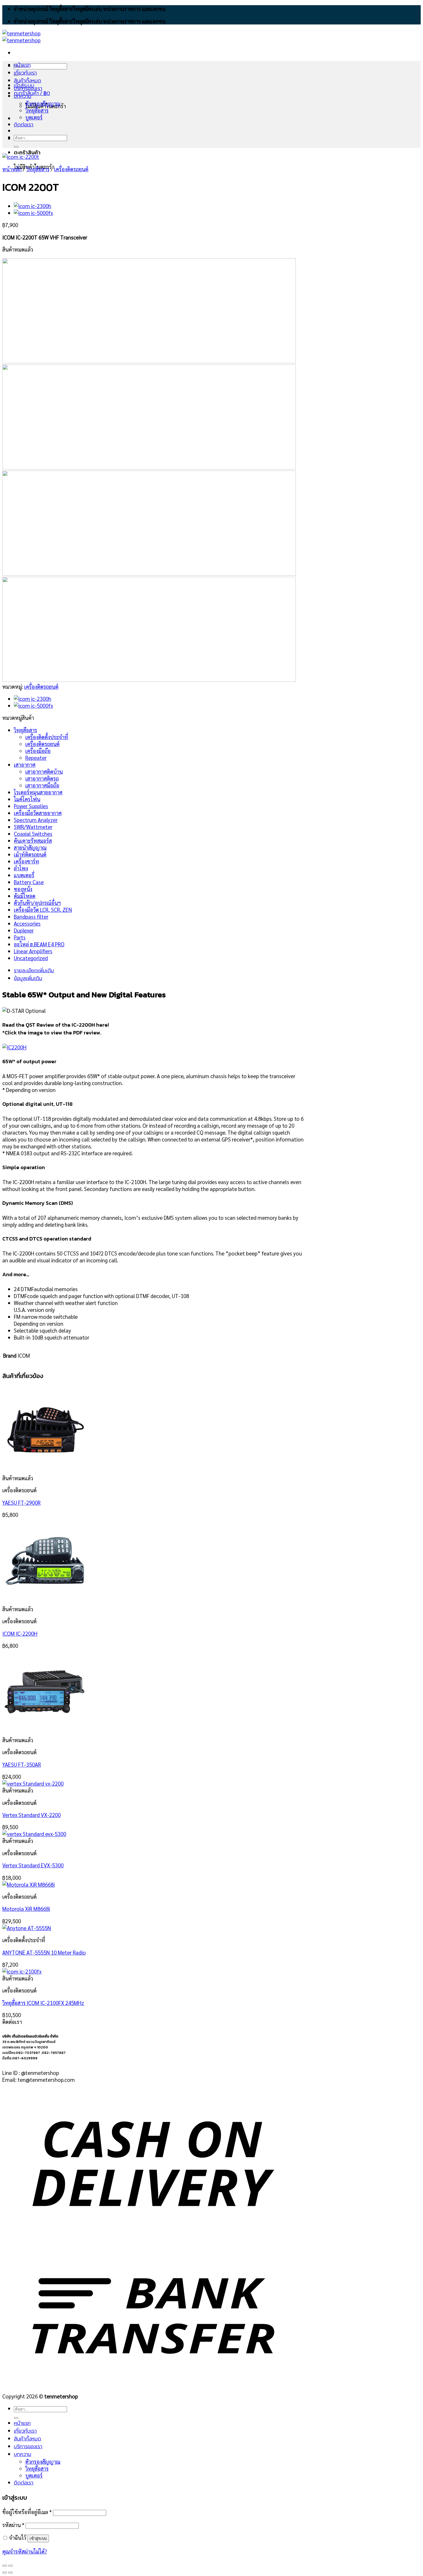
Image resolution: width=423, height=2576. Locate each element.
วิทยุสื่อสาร (37, 110)
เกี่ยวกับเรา (25, 73)
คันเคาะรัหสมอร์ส (33, 840)
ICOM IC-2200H (20, 1633)
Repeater (36, 758)
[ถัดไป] (10, 2573)
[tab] (159, 970)
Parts (20, 937)
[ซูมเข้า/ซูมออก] (10, 2566)
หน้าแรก (22, 65)
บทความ (23, 96)
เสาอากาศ (25, 764)
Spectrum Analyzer (36, 820)
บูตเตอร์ (34, 117)
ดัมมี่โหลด (25, 896)
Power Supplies (31, 806)
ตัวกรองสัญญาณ (43, 103)
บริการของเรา (28, 88)
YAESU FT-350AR (22, 1764)
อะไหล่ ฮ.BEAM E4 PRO (39, 944)
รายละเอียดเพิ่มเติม (34, 970)
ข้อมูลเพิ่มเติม (28, 978)
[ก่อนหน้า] (5, 2573)
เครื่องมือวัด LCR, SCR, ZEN (43, 910)
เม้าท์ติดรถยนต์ (30, 854)
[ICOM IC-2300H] (33, 206)
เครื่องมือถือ (38, 751)
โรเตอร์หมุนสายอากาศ (38, 792)
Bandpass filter (31, 916)
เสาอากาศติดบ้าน (44, 771)
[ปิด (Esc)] (5, 2566)
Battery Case (29, 882)
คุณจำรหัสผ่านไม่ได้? (25, 2551)
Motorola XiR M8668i (26, 1909)
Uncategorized (31, 958)
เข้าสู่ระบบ (38, 2538)
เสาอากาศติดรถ (42, 778)
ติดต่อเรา (24, 124)
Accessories (27, 923)
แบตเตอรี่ (24, 875)
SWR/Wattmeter (33, 827)
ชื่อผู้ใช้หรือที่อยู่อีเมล (27, 2512)
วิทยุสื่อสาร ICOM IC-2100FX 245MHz (43, 2003)
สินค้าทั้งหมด (27, 80)
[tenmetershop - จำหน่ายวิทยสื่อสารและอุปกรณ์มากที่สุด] (21, 37)
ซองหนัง (23, 889)
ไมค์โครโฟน (27, 799)
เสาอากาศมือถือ (42, 785)
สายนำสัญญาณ (30, 847)
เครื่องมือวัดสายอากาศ (38, 813)
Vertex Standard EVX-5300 (33, 1865)
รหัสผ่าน (13, 2525)
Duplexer (24, 930)
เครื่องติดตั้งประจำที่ (47, 737)
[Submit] (16, 147)
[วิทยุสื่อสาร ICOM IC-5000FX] (33, 213)
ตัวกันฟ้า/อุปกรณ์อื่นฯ (37, 903)
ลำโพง (21, 868)
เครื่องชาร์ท (26, 861)
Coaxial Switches (33, 834)
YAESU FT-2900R (21, 1502)
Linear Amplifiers (33, 951)
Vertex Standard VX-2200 (32, 1815)
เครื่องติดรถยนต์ (71, 169)
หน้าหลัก (12, 169)
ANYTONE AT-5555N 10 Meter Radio (44, 1952)
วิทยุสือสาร (38, 169)
